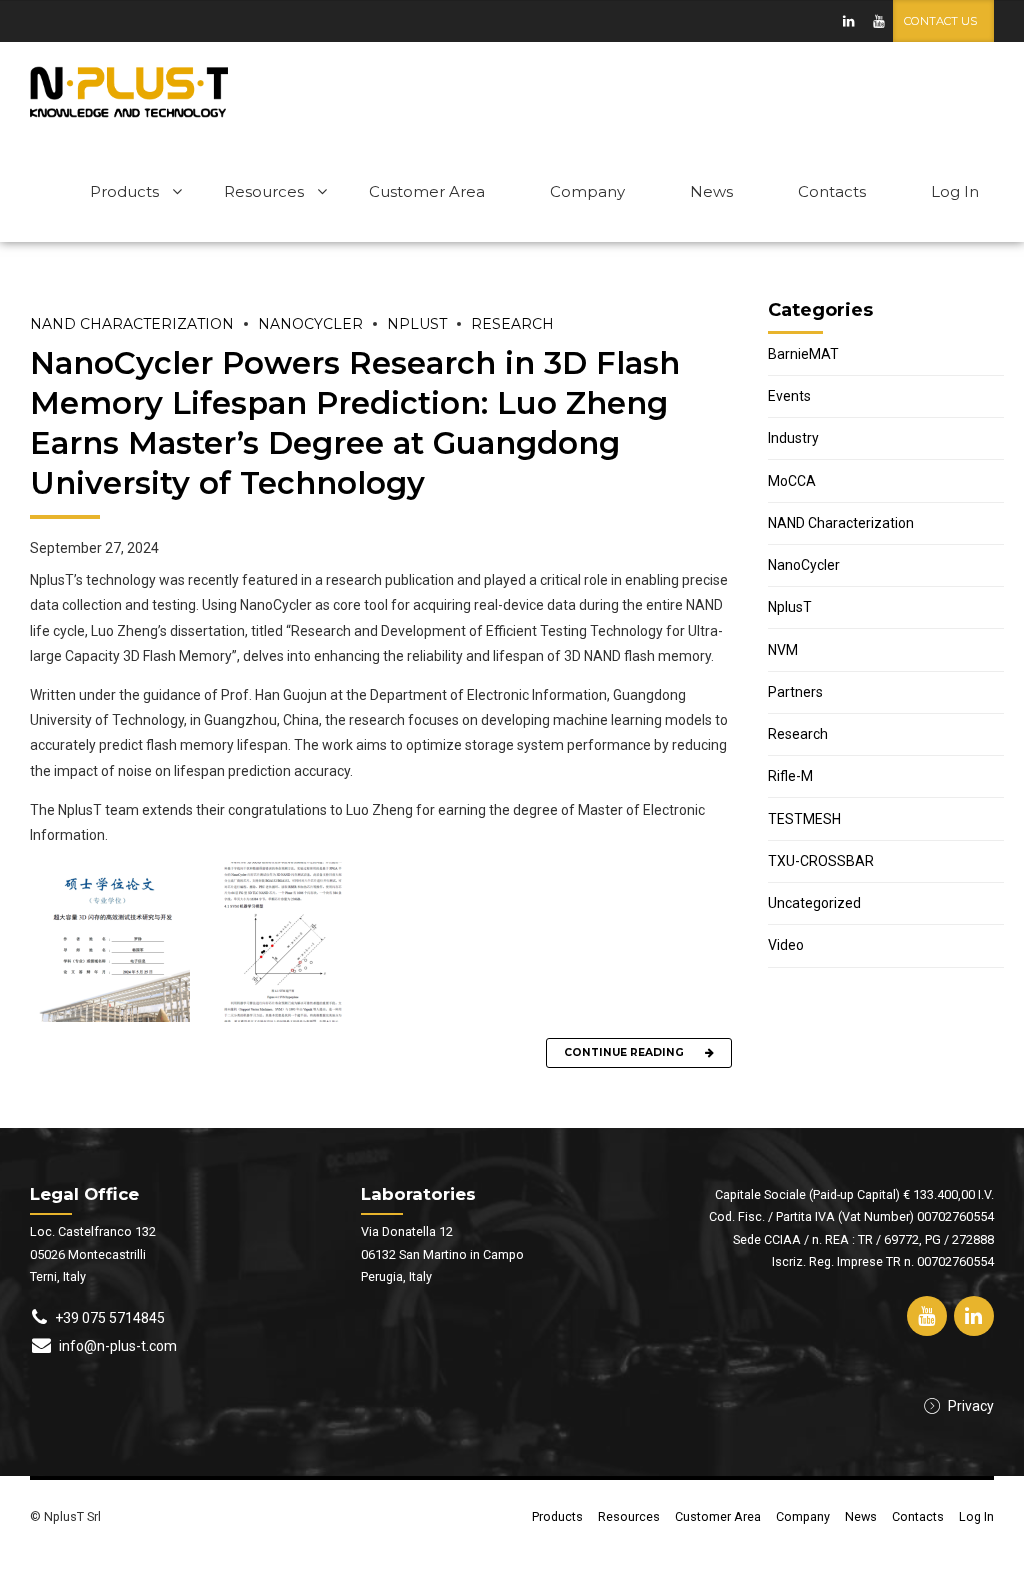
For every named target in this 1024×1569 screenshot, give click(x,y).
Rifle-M (790, 776)
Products (124, 191)
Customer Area (427, 191)
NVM (783, 650)
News (711, 191)
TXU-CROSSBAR (821, 861)
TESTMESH (804, 819)
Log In (955, 191)
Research (512, 324)
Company (587, 191)
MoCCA (792, 481)
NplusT (417, 324)
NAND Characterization (132, 324)
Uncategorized (814, 903)
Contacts (832, 191)
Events (789, 396)
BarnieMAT (803, 354)
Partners (795, 692)
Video (786, 945)
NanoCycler (310, 324)
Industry (793, 438)
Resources (264, 191)
